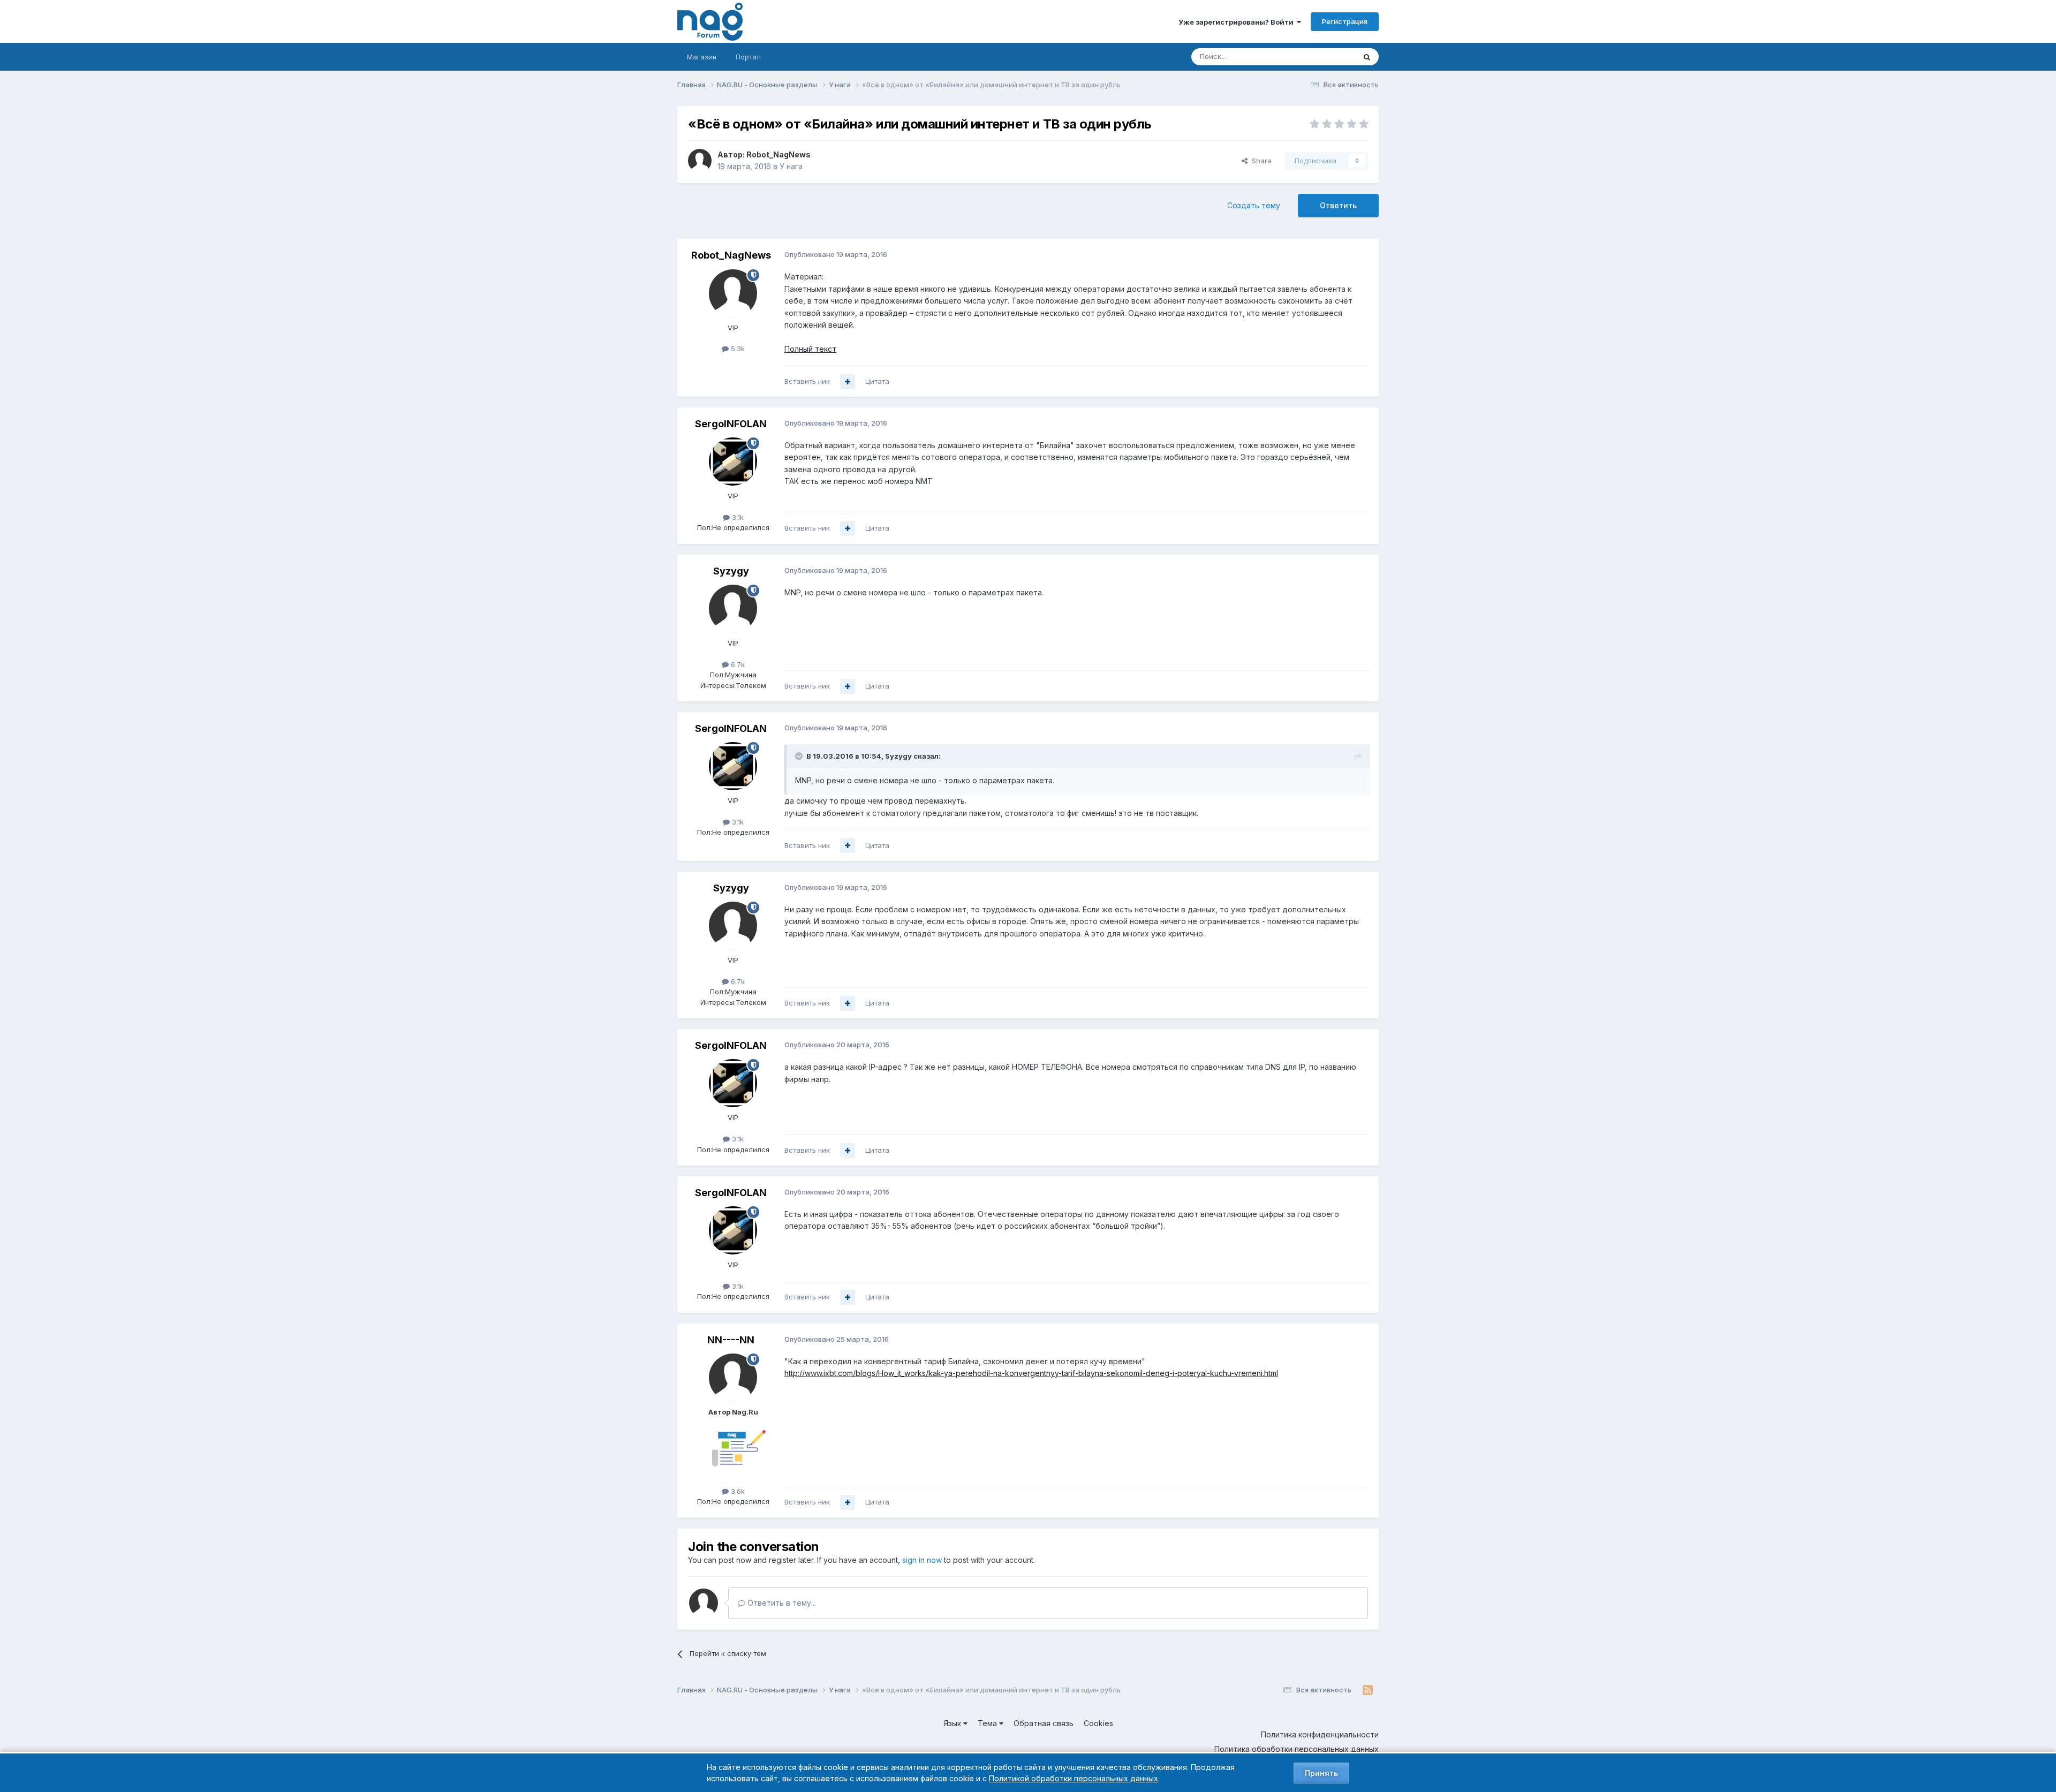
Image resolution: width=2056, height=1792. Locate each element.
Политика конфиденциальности (1320, 1734)
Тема (988, 1723)
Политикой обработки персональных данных (1074, 1778)
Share (1260, 161)
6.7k (737, 664)
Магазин (702, 57)
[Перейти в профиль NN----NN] (733, 1378)
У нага (791, 166)
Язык (953, 1723)
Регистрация (1345, 21)
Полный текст (810, 349)
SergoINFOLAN (731, 424)
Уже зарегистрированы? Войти (1238, 22)
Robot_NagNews (778, 154)
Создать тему (1254, 205)
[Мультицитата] (848, 382)
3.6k (737, 1491)
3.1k (737, 517)
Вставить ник (807, 381)
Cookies (1098, 1723)
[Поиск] (1367, 57)
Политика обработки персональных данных (1297, 1749)
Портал (748, 57)
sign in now (922, 1560)
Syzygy (731, 571)
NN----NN (731, 1340)
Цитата (877, 381)
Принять (1321, 1773)
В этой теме (1322, 56)
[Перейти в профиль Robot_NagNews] (700, 161)
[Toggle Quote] (800, 756)
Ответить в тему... (781, 1603)
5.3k (737, 349)
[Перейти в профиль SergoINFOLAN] (733, 462)
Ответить (1338, 205)
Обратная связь (1044, 1723)
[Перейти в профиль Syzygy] (733, 609)
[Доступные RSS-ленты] (1368, 1690)
